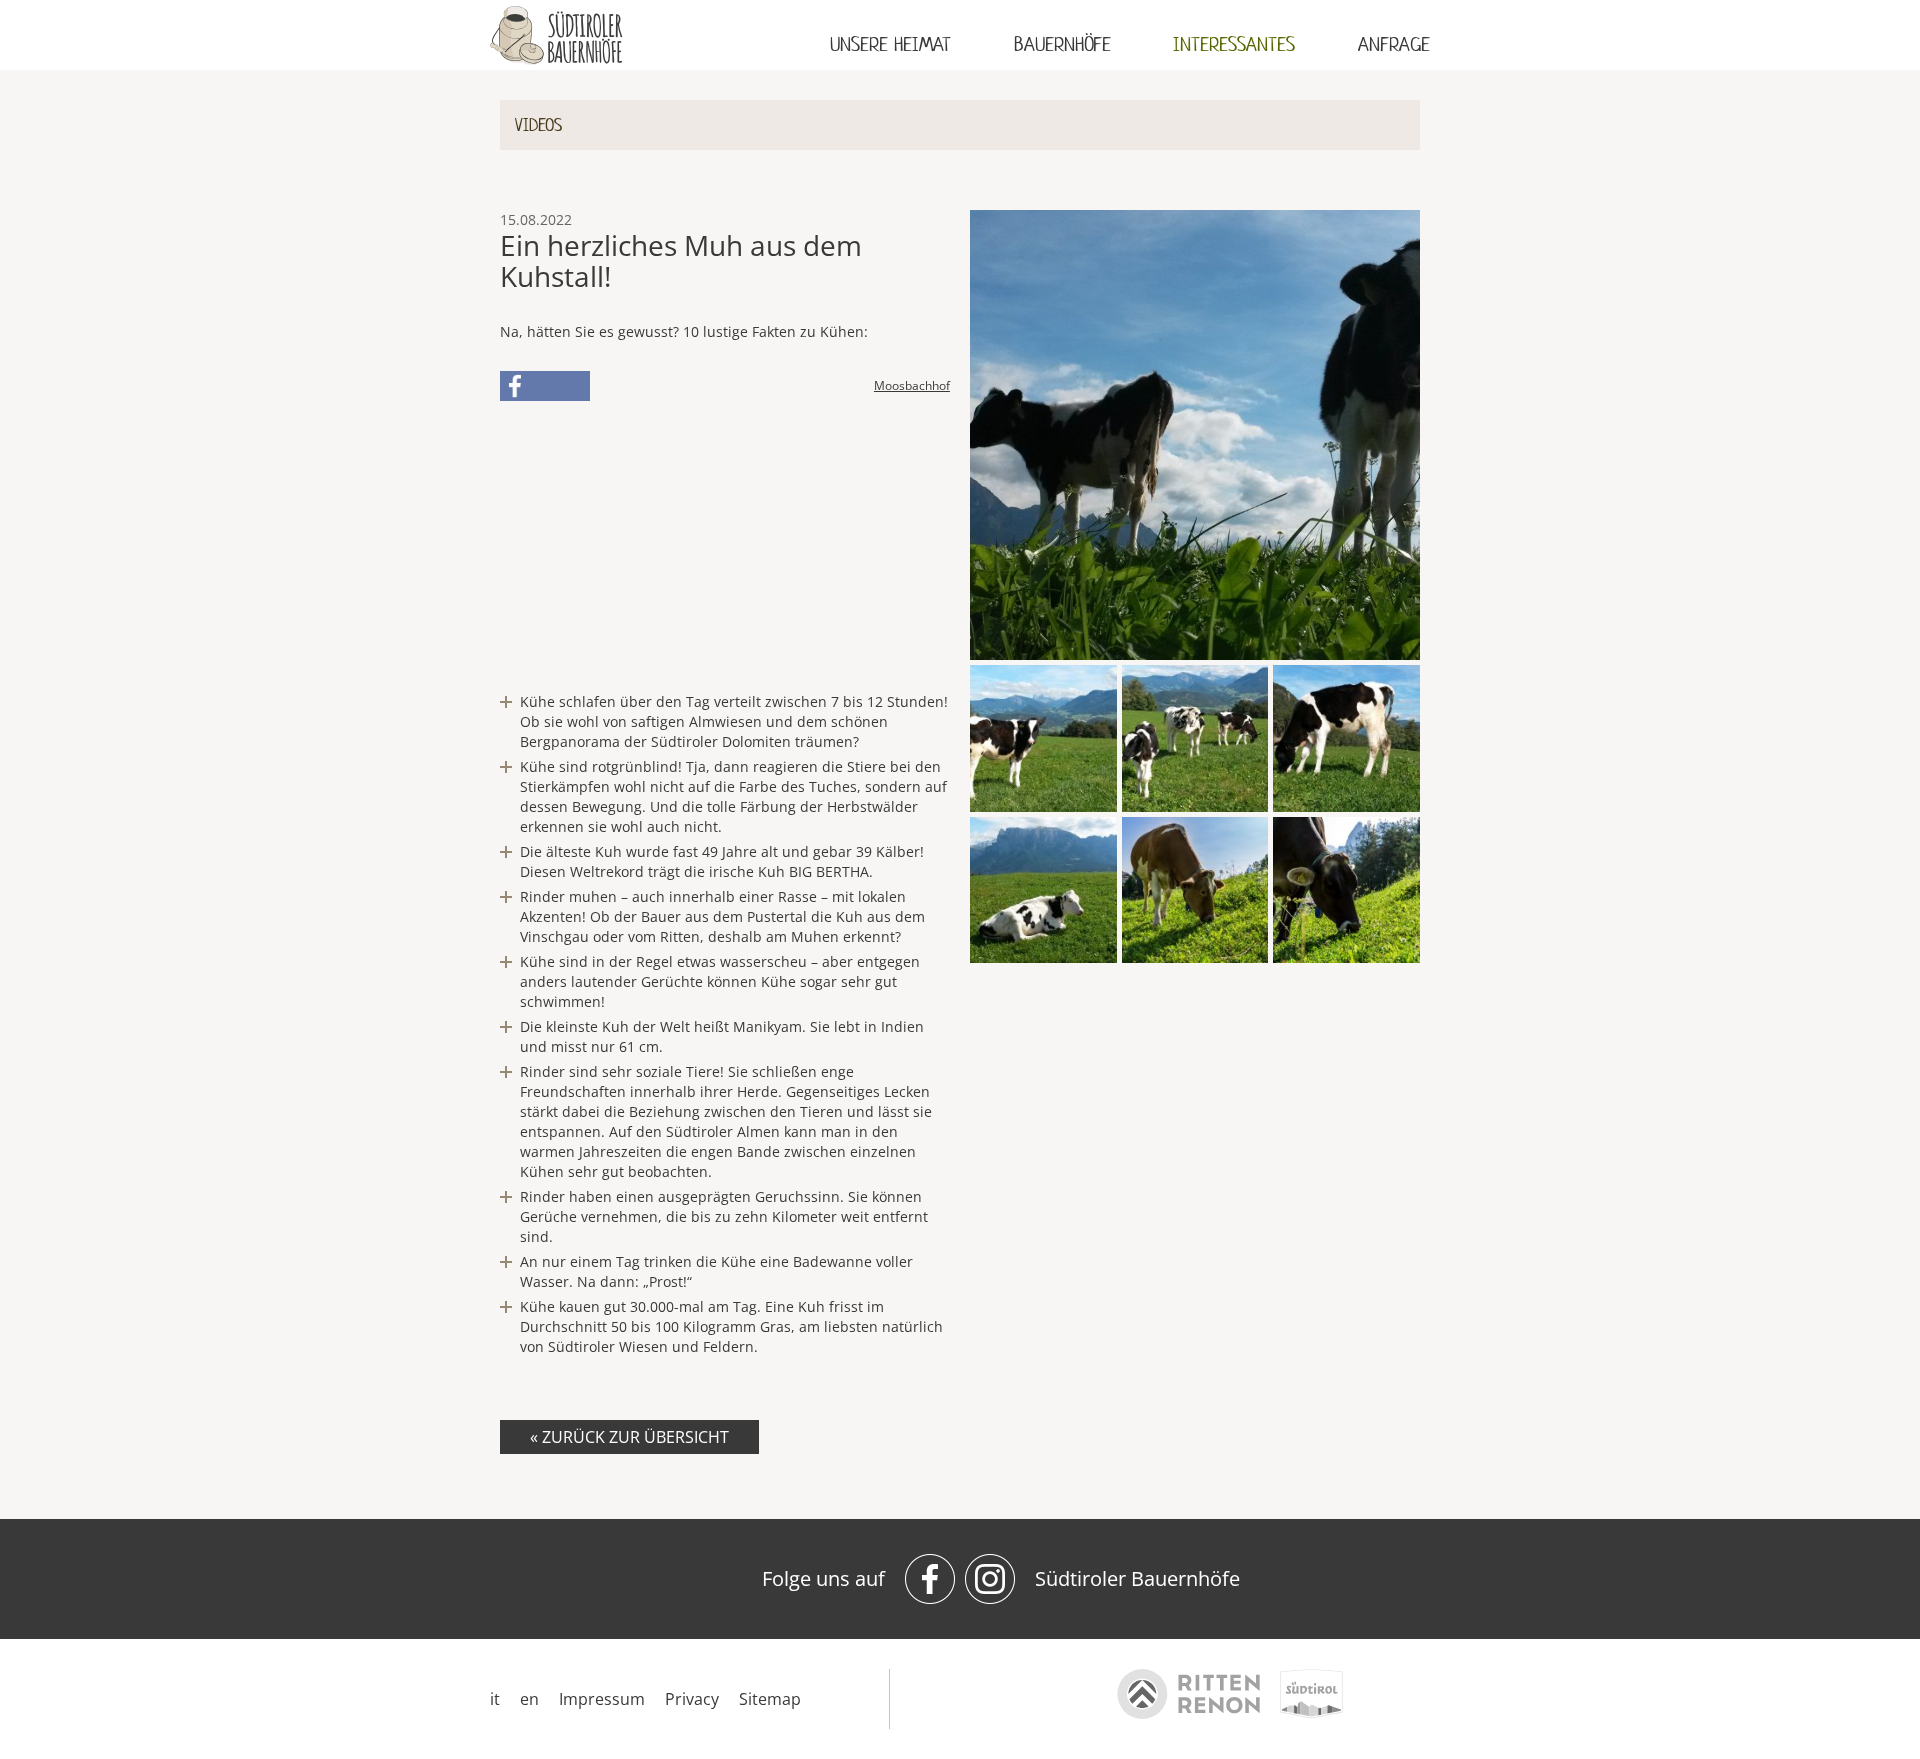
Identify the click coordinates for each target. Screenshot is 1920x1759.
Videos (538, 125)
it (495, 1699)
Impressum (602, 1699)
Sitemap (770, 1699)
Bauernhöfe (1062, 44)
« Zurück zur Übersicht (629, 1437)
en (529, 1699)
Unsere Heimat (890, 44)
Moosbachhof (912, 385)
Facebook (545, 386)
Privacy (692, 1699)
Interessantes (1234, 44)
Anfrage (1394, 44)
